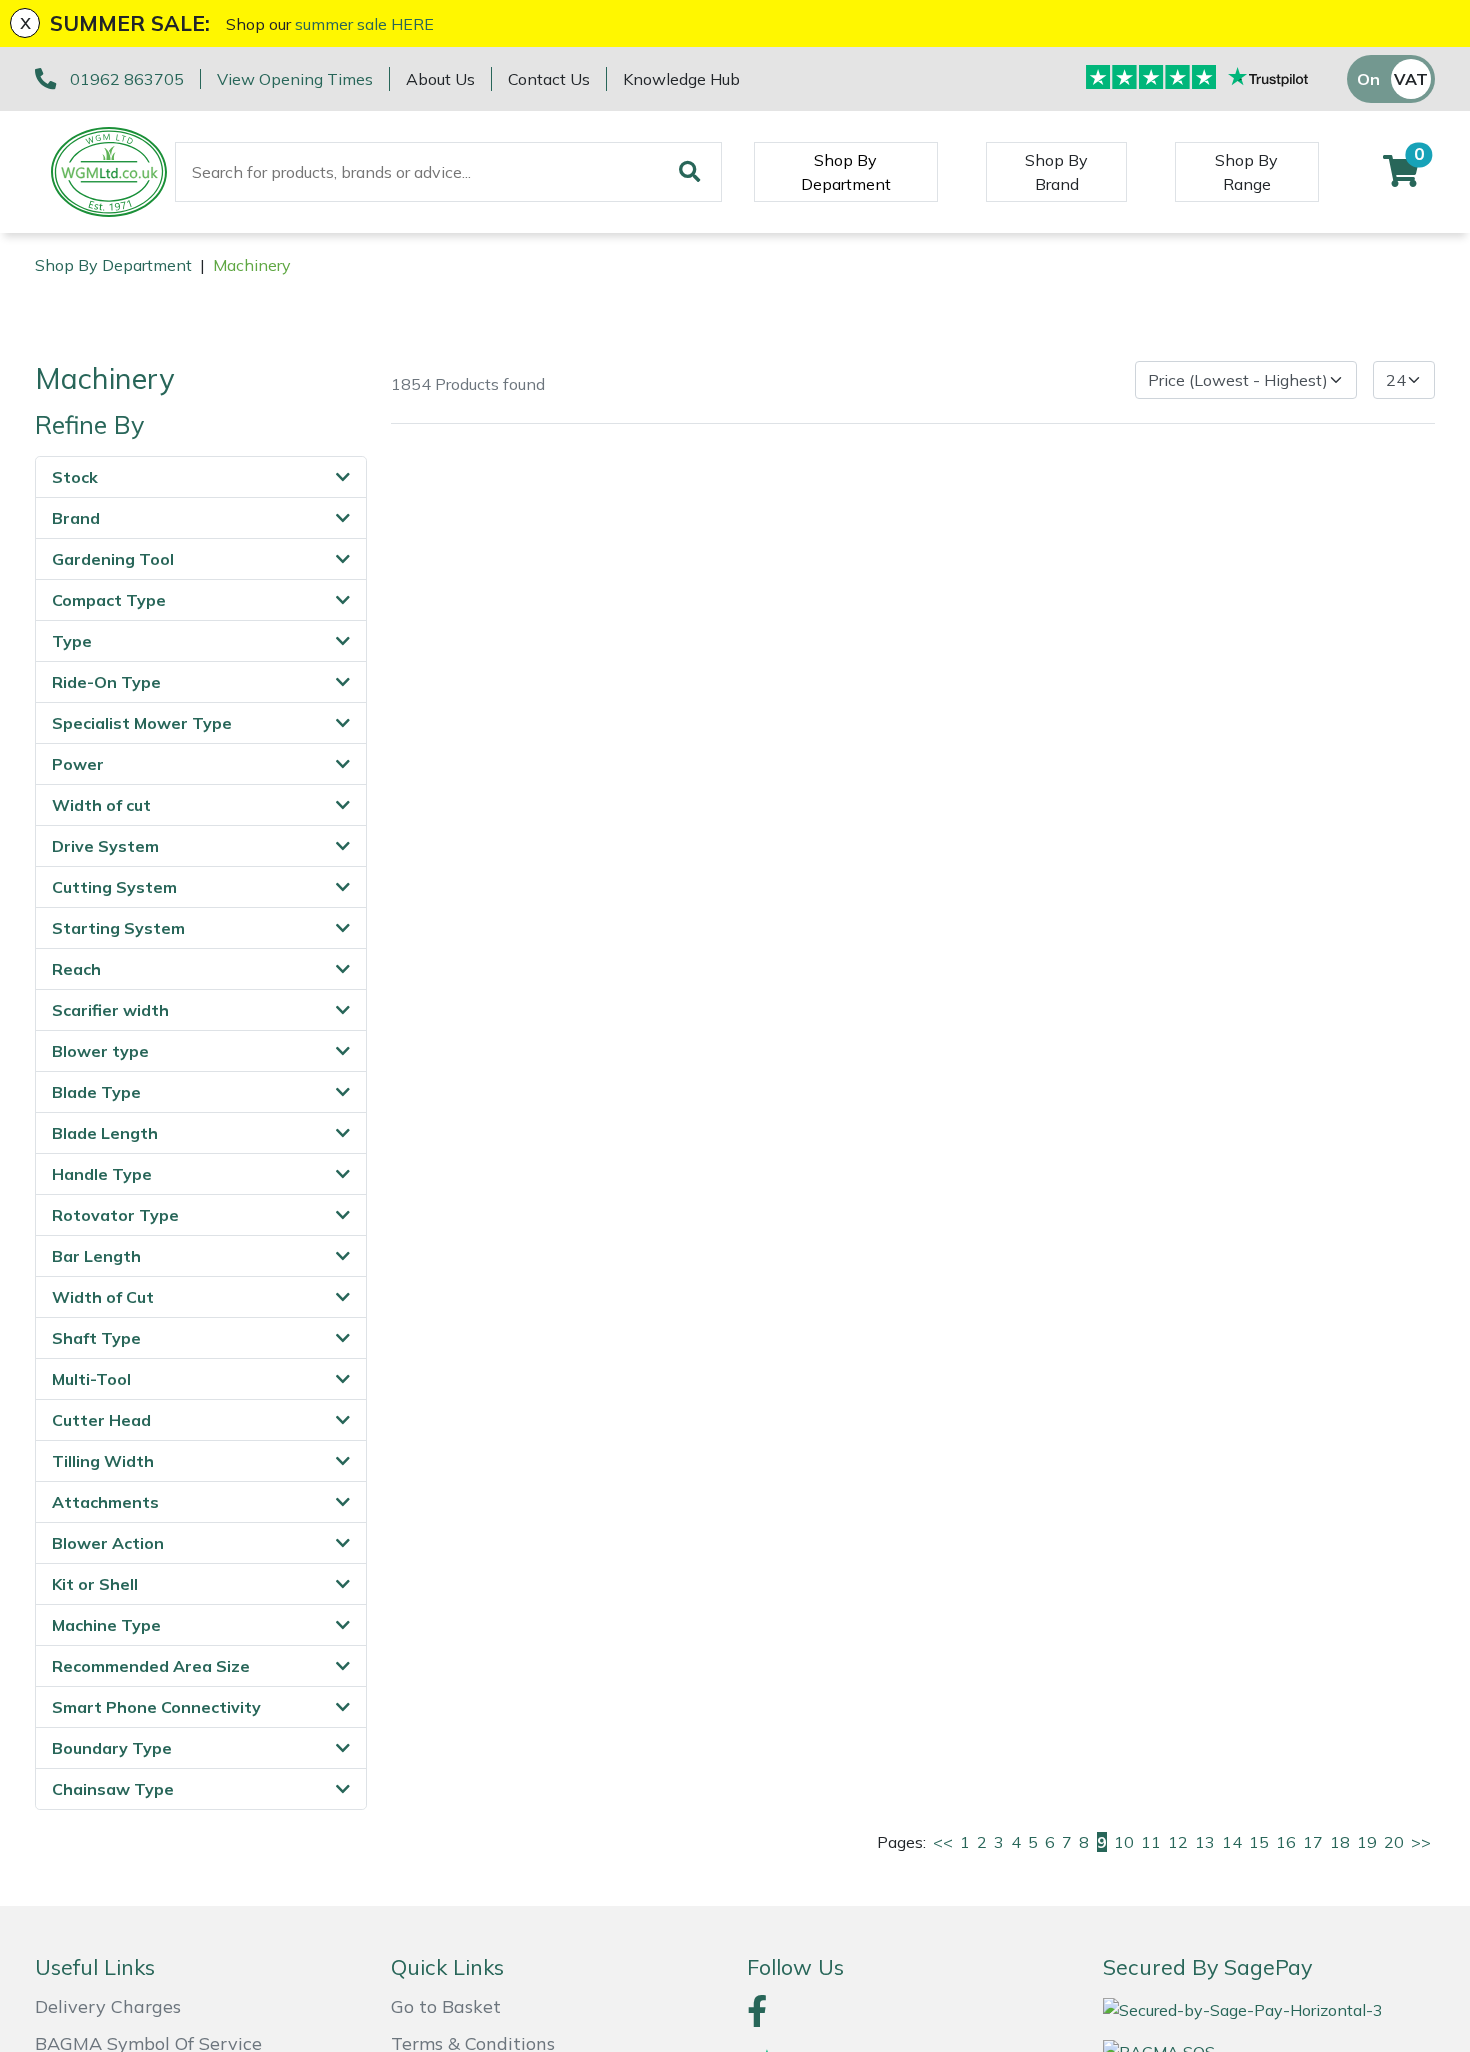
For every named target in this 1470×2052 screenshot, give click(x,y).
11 (1151, 1842)
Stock (75, 477)
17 (1313, 1842)
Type (72, 641)
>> (1421, 1842)
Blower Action (108, 1543)
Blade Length (105, 1133)
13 (1205, 1842)
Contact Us (549, 79)
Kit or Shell (95, 1584)
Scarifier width (110, 1010)
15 (1259, 1842)
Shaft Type (96, 1338)
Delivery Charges (108, 2006)
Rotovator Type (115, 1215)
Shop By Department (846, 172)
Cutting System (114, 887)
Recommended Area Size (151, 1666)
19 (1367, 1842)
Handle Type (102, 1174)
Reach (76, 969)
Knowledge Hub (681, 79)
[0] (1401, 177)
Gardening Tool (113, 559)
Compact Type (109, 600)
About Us (440, 79)
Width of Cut (103, 1297)
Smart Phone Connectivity (156, 1707)
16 (1286, 1842)
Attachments (105, 1502)
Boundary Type (112, 1748)
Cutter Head (101, 1420)
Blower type (100, 1051)
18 (1340, 1842)
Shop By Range (1246, 172)
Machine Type (106, 1625)
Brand (76, 518)
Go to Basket (446, 2006)
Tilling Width (103, 1461)
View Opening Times (295, 79)
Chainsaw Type (113, 1789)
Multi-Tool (91, 1379)
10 (1124, 1842)
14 (1232, 1842)
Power (78, 764)
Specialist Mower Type (142, 723)
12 (1178, 1842)
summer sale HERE (364, 24)
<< (943, 1842)
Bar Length (96, 1256)
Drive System (105, 846)
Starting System (118, 928)
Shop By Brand (1056, 172)
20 (1394, 1842)
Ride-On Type (106, 682)
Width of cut (101, 805)
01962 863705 (127, 79)
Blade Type (96, 1092)
